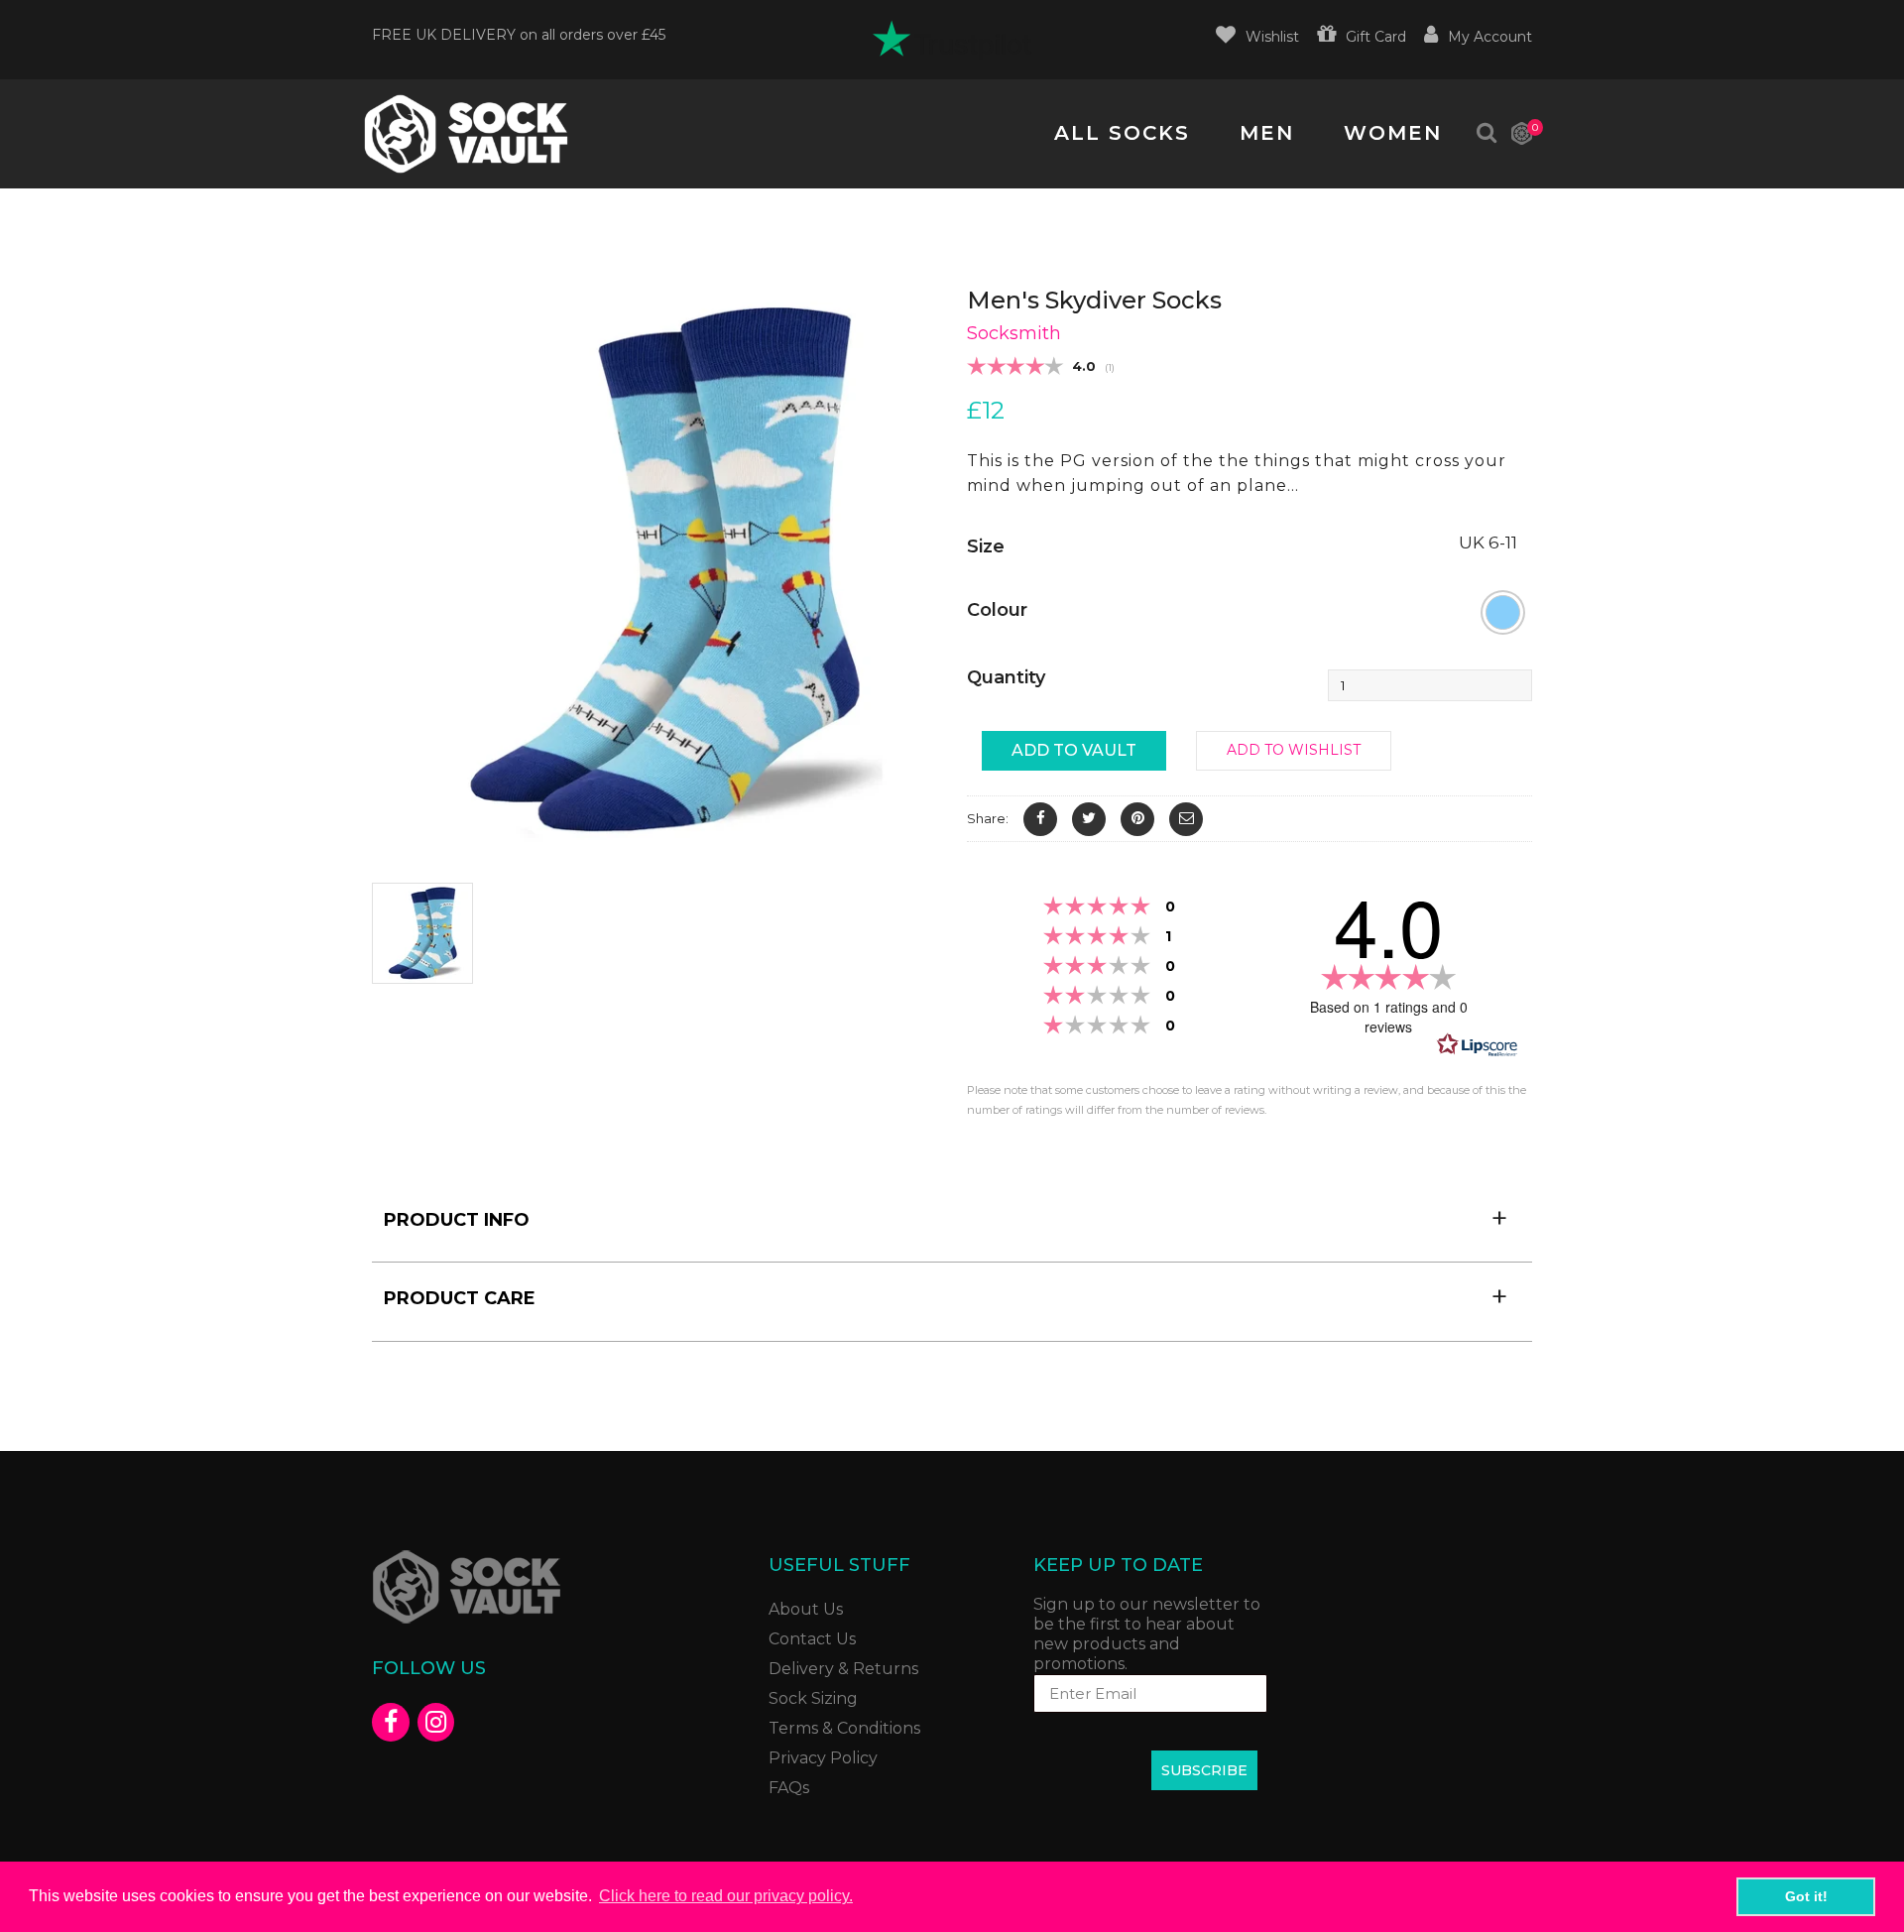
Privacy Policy (823, 1758)
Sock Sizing (813, 1698)
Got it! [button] (1806, 1896)
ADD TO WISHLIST (1294, 750)
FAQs (789, 1788)
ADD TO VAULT (1074, 750)
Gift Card (1376, 37)
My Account (1490, 37)
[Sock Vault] (466, 134)
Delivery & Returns (843, 1669)
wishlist (1272, 37)
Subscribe (1204, 1770)
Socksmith (1014, 333)
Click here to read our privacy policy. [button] (726, 1896)
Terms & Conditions (844, 1728)
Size (986, 546)
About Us (806, 1609)
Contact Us (812, 1639)
